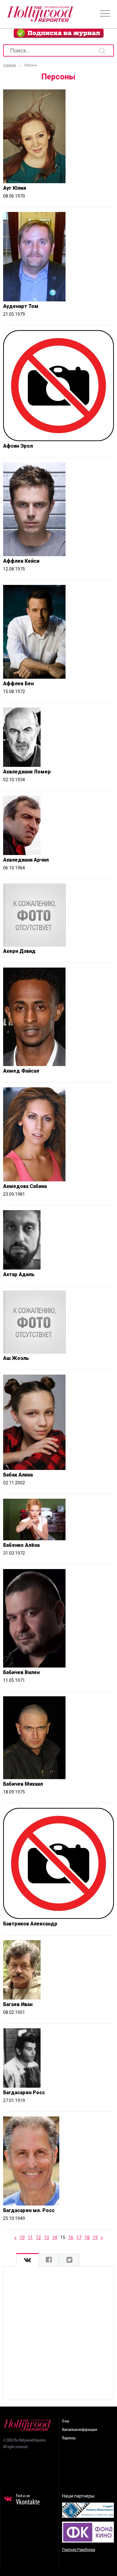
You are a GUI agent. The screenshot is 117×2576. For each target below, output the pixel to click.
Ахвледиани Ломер (27, 772)
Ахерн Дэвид (19, 951)
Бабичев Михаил (23, 1784)
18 (87, 2237)
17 (79, 2237)
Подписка (69, 2438)
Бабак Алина (18, 1475)
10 (22, 2237)
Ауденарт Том (21, 306)
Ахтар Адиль (19, 1274)
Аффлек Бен (18, 684)
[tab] (27, 2260)
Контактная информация (80, 2430)
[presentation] (27, 2260)
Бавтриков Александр (30, 1924)
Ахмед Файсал (21, 1071)
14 (55, 2237)
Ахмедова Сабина (25, 1186)
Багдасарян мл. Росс (29, 2210)
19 (95, 2237)
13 (46, 2237)
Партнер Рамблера (79, 2550)
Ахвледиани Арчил (26, 860)
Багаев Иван (18, 2004)
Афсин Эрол (18, 446)
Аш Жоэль (16, 1358)
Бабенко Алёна (21, 1545)
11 (30, 2237)
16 (71, 2237)
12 (38, 2237)
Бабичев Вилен (21, 1672)
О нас (66, 2421)
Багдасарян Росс (24, 2093)
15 (63, 2237)
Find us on (28, 2500)
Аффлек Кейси (21, 561)
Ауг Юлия (15, 188)
